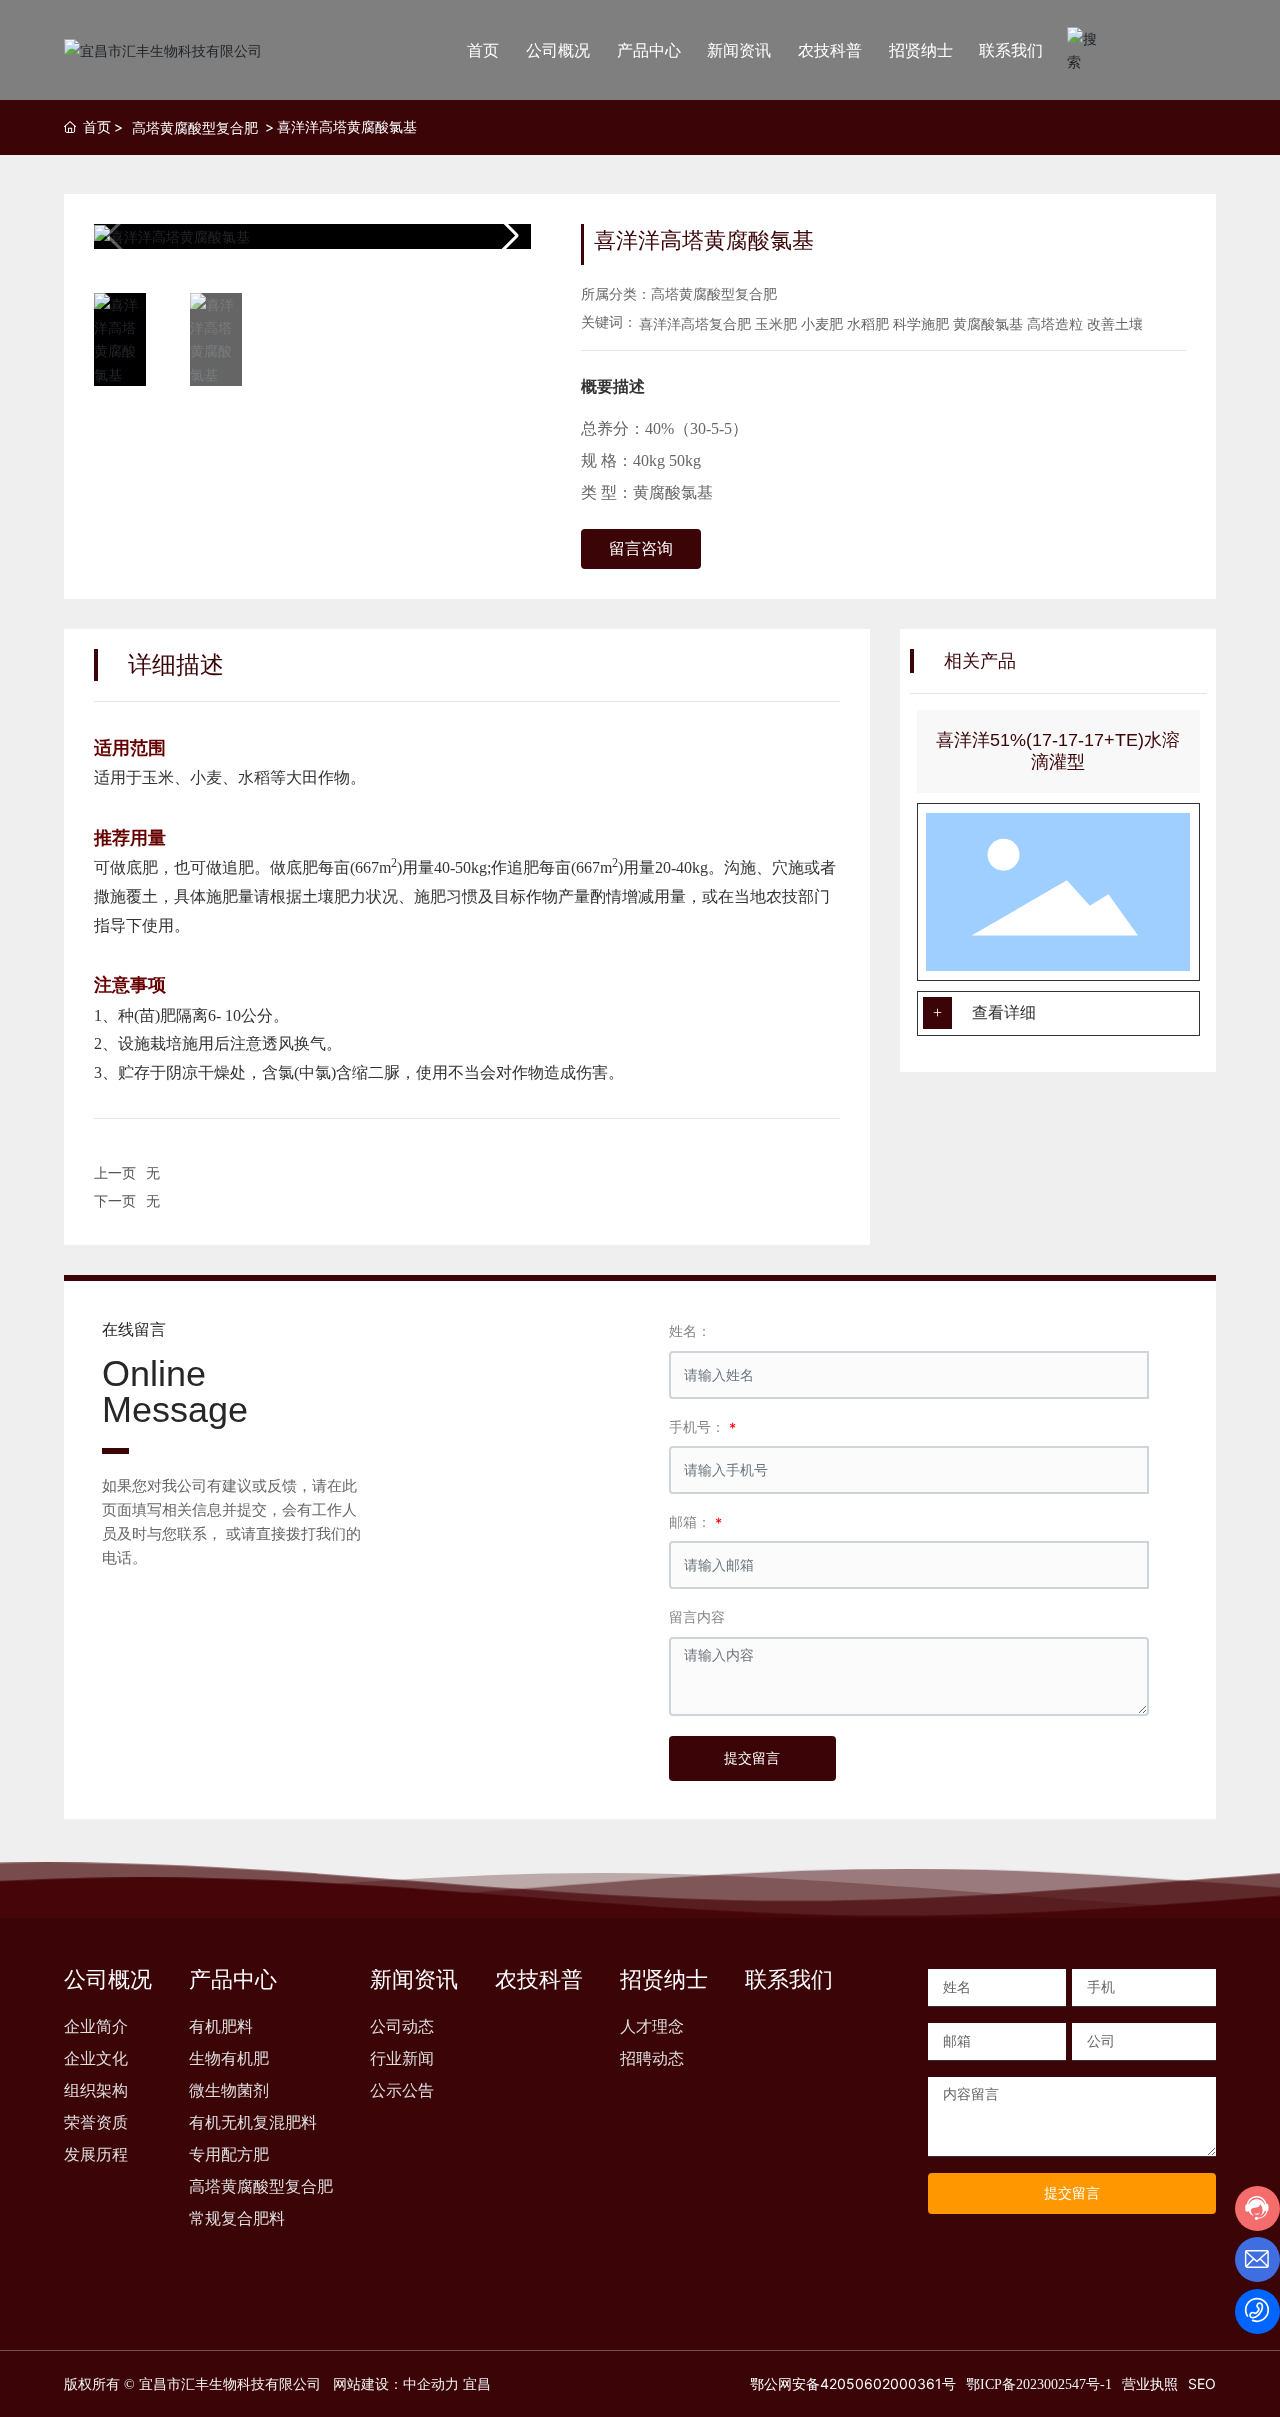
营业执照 (1150, 2383)
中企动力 (431, 2384)
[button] (507, 236)
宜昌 (477, 2384)
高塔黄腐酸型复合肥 (195, 127)
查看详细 (1004, 1012)
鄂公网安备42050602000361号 (851, 2383)
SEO (1202, 2383)
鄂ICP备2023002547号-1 (1039, 2384)
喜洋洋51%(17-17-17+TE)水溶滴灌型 (1058, 751)
